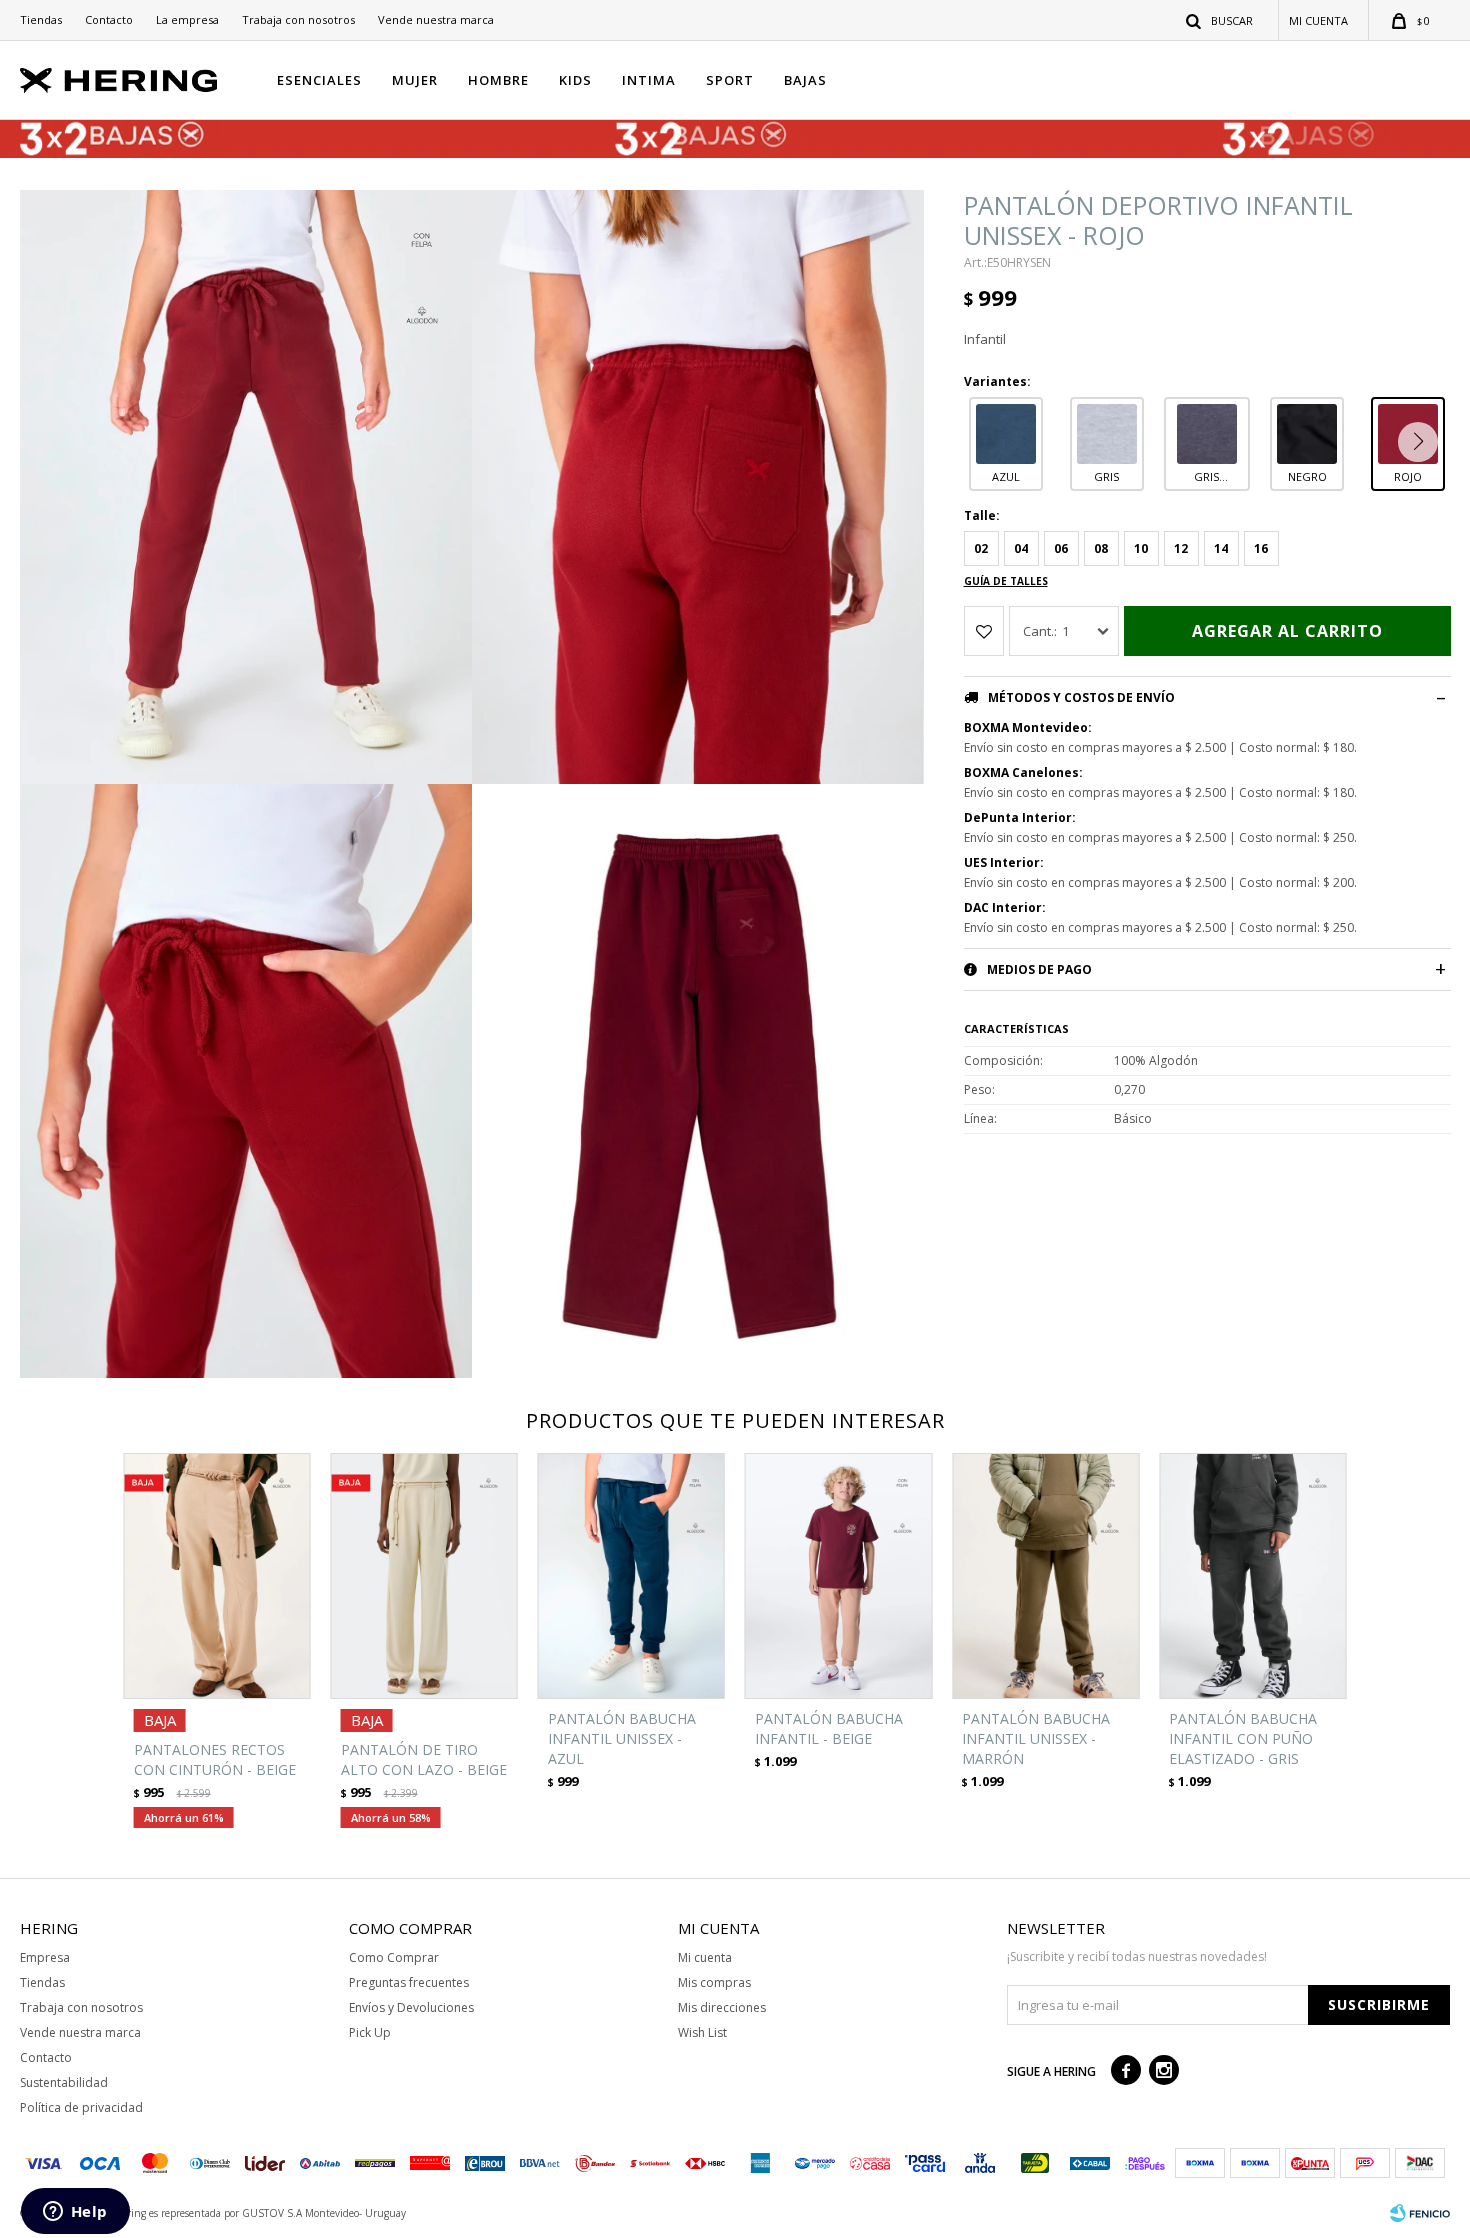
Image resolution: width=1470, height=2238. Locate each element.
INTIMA (649, 80)
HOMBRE (498, 80)
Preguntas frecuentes (409, 1982)
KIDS (575, 80)
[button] (1220, 20)
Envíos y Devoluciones (411, 2007)
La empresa (187, 19)
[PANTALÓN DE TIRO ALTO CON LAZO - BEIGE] (424, 1576)
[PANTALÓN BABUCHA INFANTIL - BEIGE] (838, 1576)
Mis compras (714, 1982)
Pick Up (370, 2032)
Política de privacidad (81, 2107)
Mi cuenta (705, 1957)
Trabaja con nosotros (298, 19)
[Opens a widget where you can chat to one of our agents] (75, 2213)
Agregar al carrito (1287, 631)
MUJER (415, 80)
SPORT (730, 80)
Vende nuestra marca (436, 19)
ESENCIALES (319, 80)
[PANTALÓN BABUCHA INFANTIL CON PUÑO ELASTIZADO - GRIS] (1252, 1576)
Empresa (45, 1957)
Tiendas (41, 19)
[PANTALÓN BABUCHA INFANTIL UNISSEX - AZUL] (631, 1576)
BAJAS (805, 80)
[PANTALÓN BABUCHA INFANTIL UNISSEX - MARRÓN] (1045, 1576)
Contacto (109, 19)
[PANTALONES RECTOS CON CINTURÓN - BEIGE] (217, 1576)
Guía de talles (1006, 581)
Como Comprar (394, 1957)
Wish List (702, 2032)
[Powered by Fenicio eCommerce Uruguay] (1420, 2213)
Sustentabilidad (64, 2082)
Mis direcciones (722, 2007)
